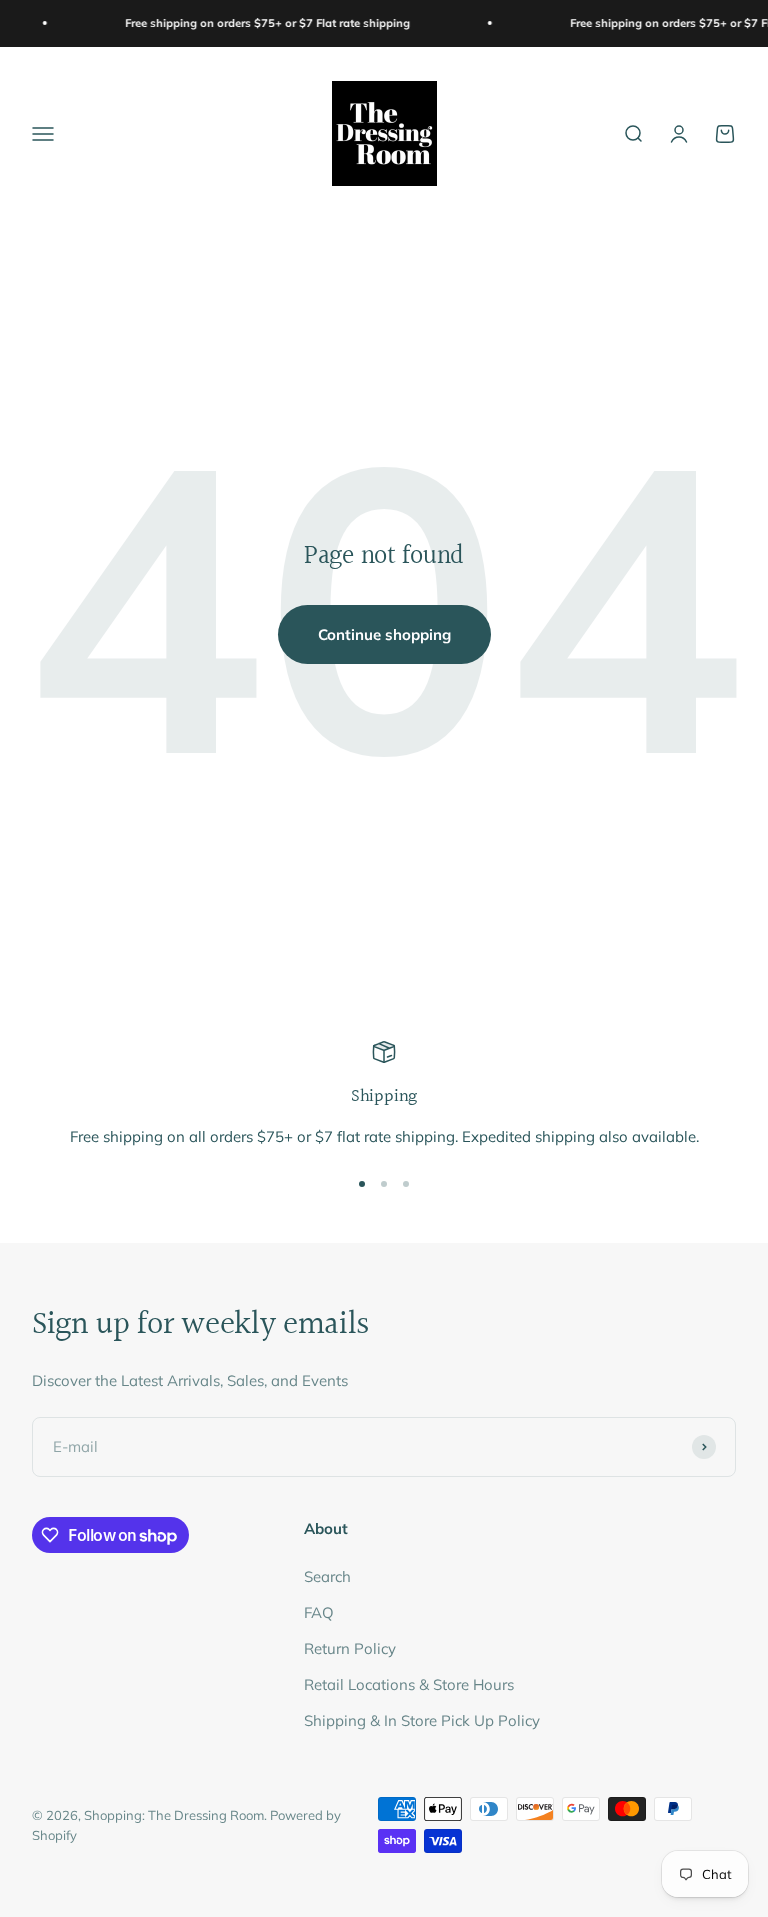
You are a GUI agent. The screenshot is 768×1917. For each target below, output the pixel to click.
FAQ (319, 1612)
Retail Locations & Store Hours (409, 1684)
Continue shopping (384, 634)
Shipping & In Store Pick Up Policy (422, 1720)
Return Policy (350, 1648)
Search (327, 1576)
